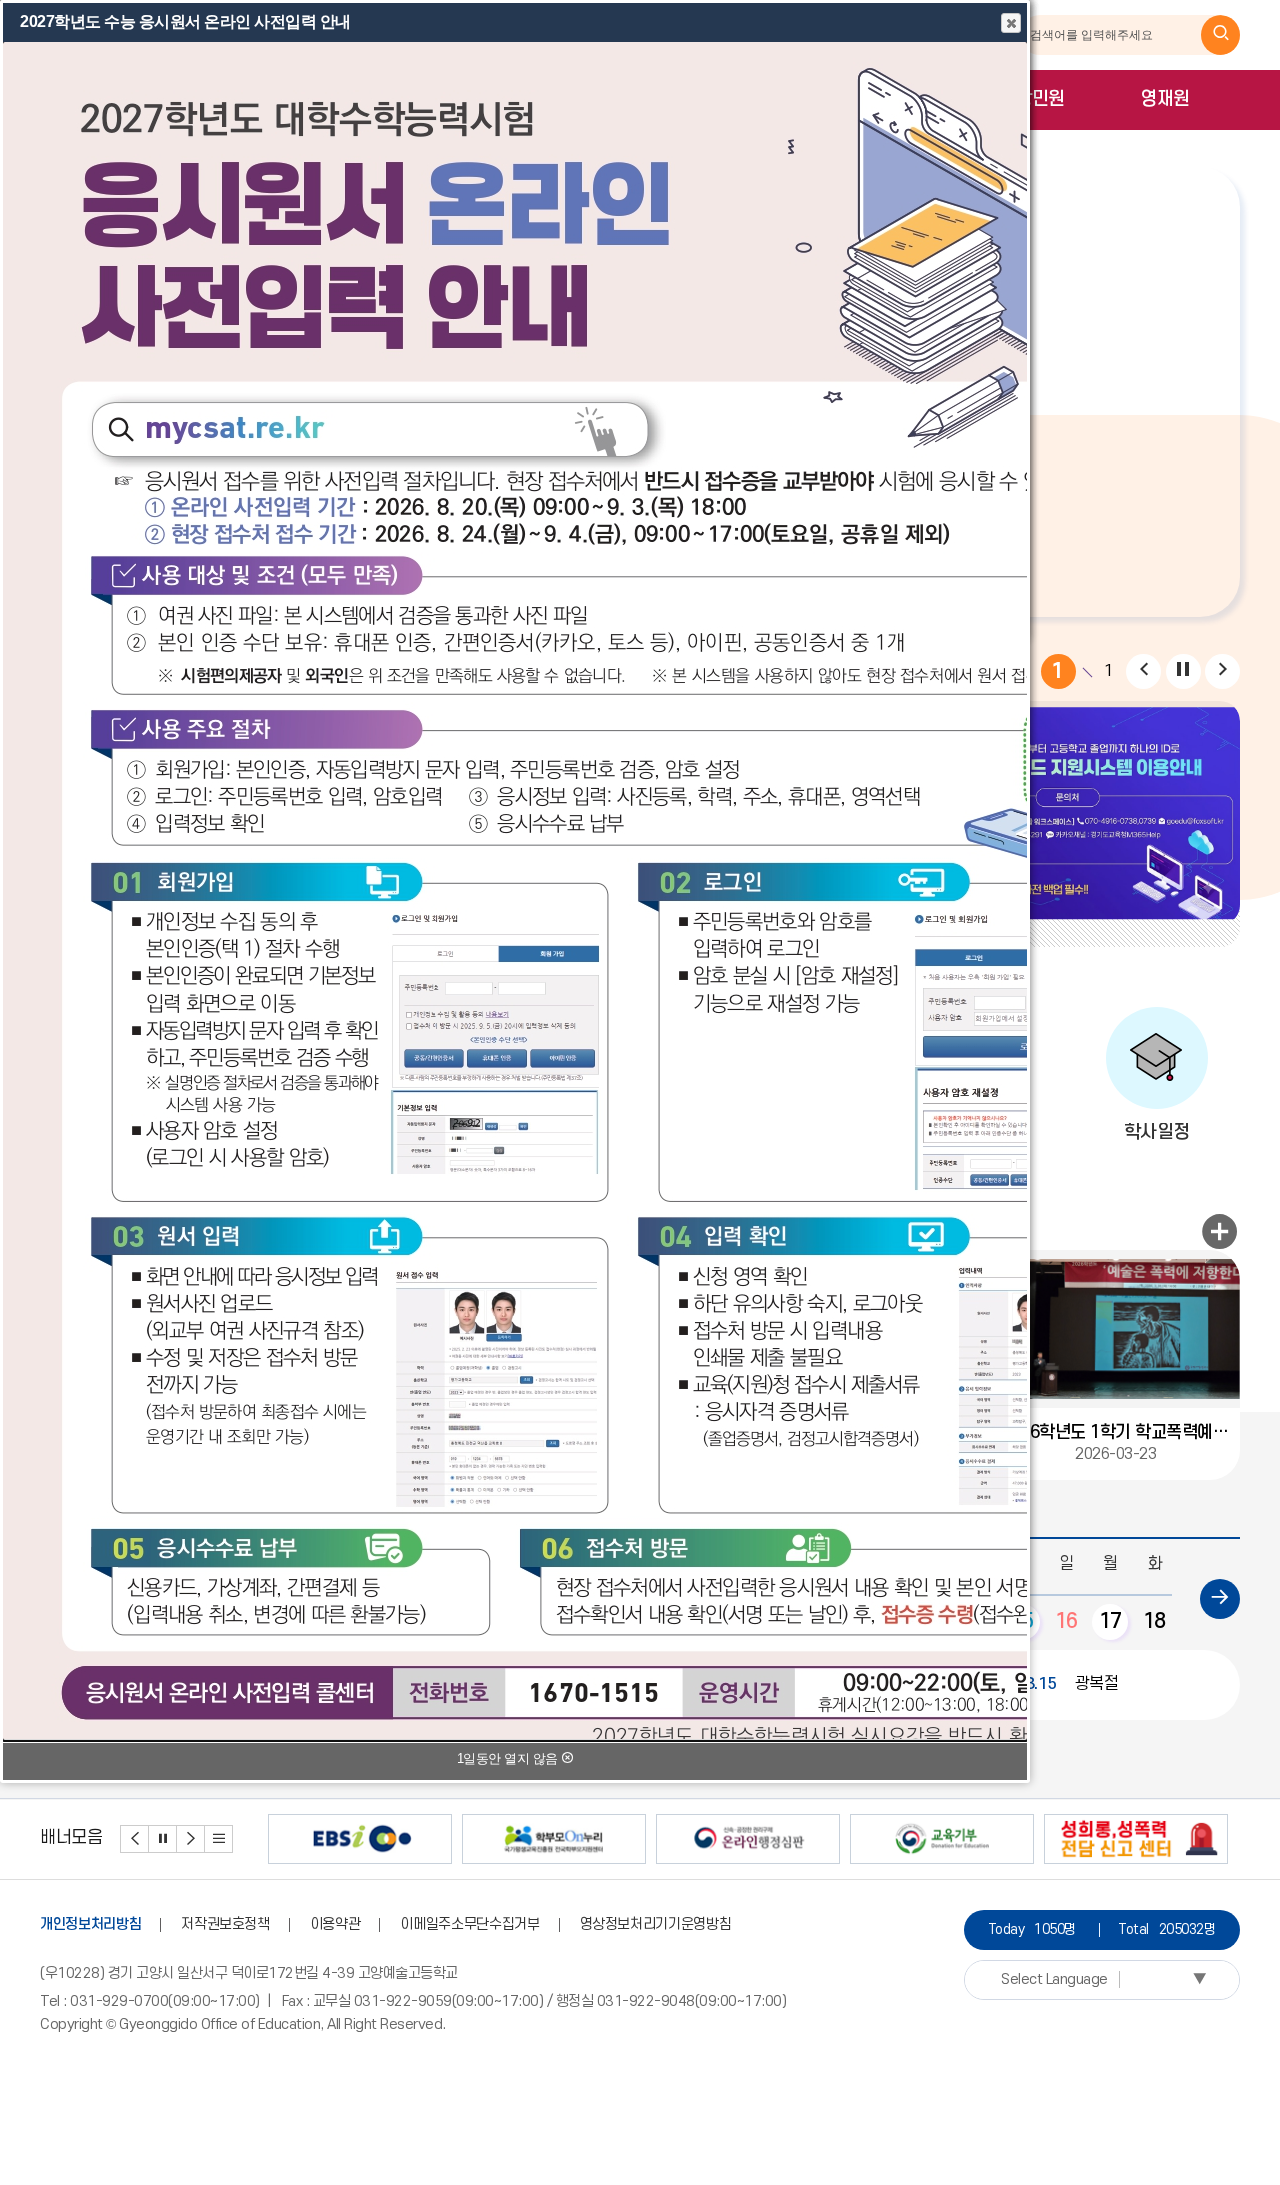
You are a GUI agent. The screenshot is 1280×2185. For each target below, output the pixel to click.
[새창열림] (1221, 35)
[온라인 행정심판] (748, 1839)
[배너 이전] (135, 1839)
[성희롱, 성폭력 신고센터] (1136, 1839)
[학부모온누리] (554, 1839)
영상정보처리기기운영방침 (656, 1924)
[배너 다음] (191, 1839)
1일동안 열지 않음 (509, 1758)
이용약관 (335, 1924)
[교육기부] (942, 1839)
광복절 (1066, 1684)
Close (1011, 23)
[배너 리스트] (219, 1839)
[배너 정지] (163, 1839)
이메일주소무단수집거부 (469, 1924)
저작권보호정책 (225, 1924)
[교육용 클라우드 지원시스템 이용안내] (1067, 813)
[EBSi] (360, 1839)
